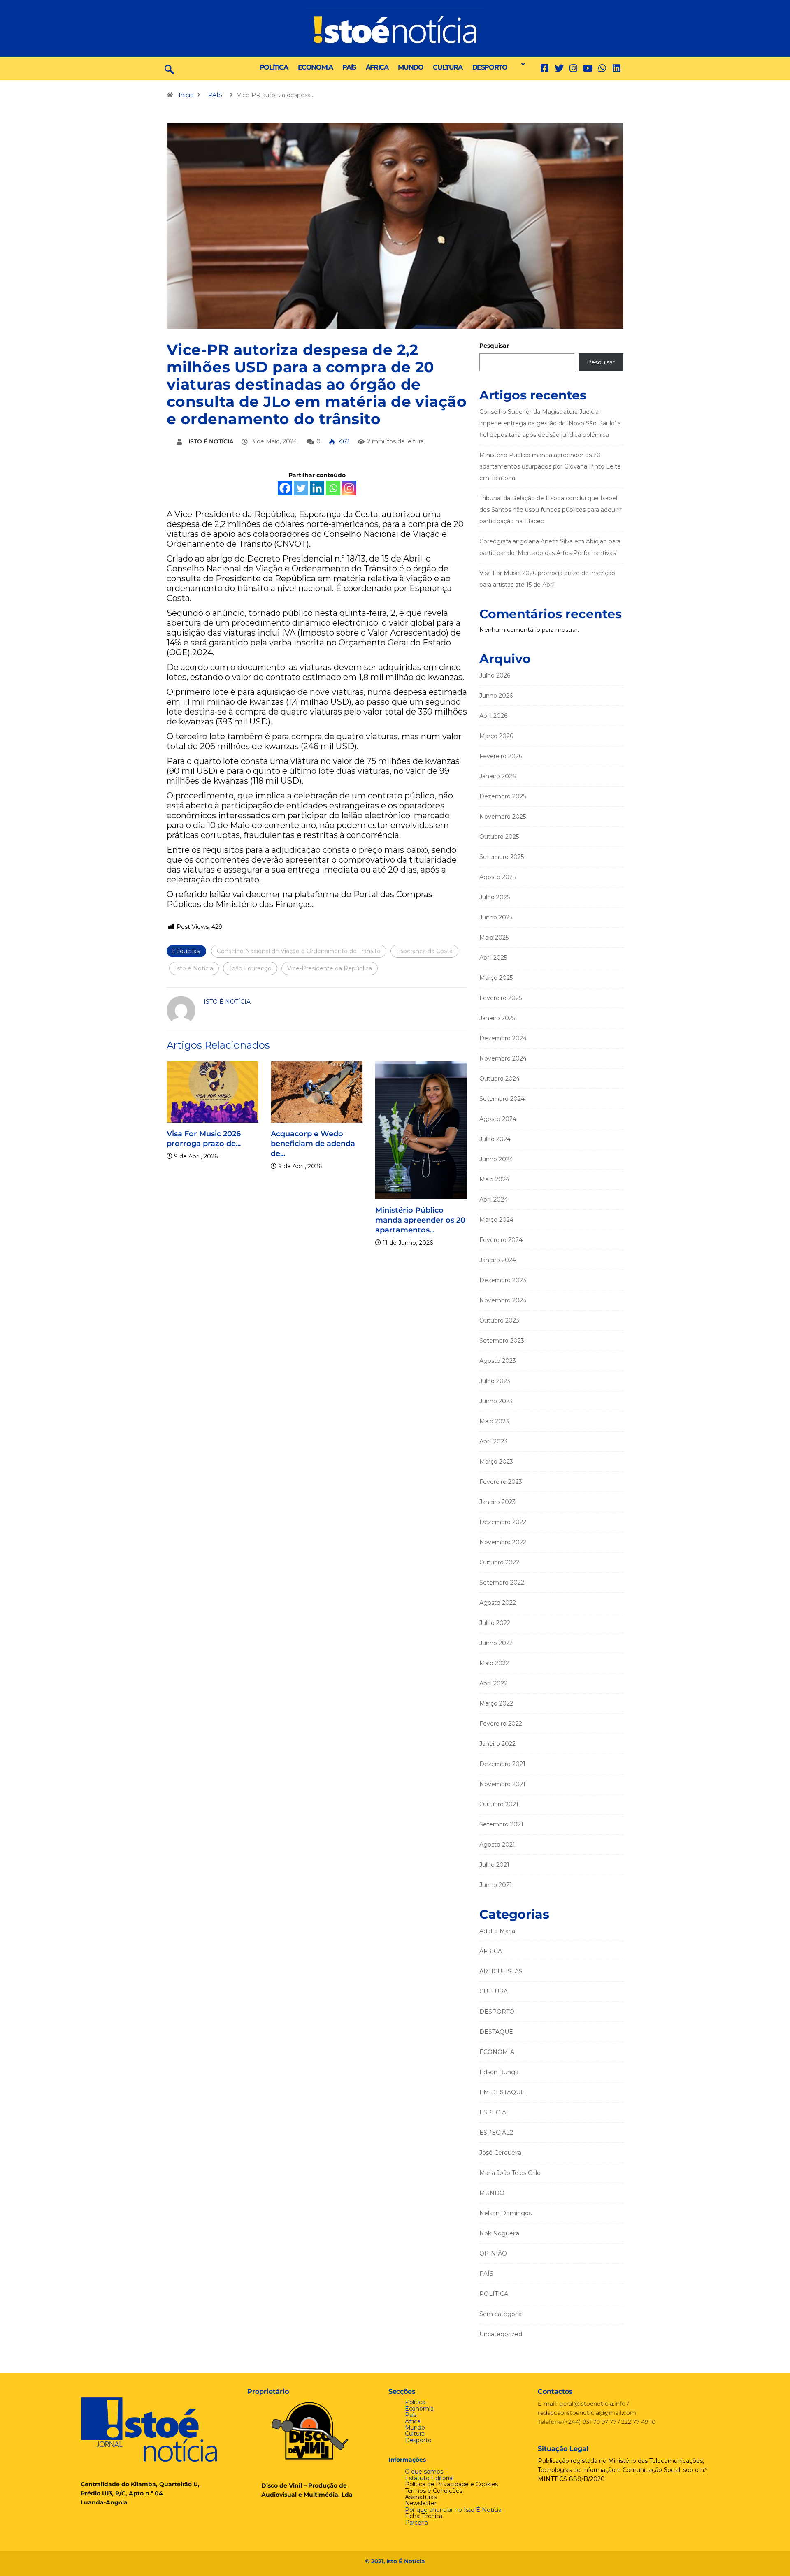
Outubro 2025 (499, 837)
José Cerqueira (500, 2153)
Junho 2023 (496, 1401)
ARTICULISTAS (501, 1971)
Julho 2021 (494, 1865)
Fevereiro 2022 (501, 1724)
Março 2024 (496, 1220)
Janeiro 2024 (498, 1260)
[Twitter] (559, 68)
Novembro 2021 (502, 1784)
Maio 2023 (494, 1421)
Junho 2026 (496, 696)
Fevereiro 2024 (501, 1240)
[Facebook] (285, 488)
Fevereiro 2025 (501, 998)
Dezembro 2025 (503, 796)
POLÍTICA (274, 67)
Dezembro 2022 (503, 1522)
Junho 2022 (496, 1643)
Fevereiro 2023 (501, 1482)
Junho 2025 (496, 917)
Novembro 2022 (503, 1542)
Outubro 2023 (499, 1320)
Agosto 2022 (498, 1603)
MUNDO (410, 67)
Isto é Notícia (194, 968)
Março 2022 (496, 1703)
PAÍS (349, 67)
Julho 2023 (495, 1381)
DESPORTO (490, 67)
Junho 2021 (496, 1885)
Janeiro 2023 (497, 1502)
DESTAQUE (496, 2032)
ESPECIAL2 (496, 2133)
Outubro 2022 (499, 1562)
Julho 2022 (495, 1623)
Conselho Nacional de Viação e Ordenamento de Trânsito (299, 951)
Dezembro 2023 (503, 1280)
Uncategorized (501, 2334)
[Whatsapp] (333, 488)
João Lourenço (250, 968)
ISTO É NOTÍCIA (211, 441)
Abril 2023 (493, 1441)
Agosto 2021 (497, 1845)
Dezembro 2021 (502, 1764)
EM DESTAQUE (502, 2092)
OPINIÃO (493, 2253)
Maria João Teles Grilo (510, 2173)
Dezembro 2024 (503, 1038)
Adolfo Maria (497, 1931)
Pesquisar (494, 346)
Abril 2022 (493, 1683)
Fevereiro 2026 (501, 756)
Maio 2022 (494, 1663)
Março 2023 (496, 1462)
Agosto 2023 (498, 1361)
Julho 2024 (495, 1139)
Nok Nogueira (499, 2233)
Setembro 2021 (501, 1824)
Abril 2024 (494, 1200)
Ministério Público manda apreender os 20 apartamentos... (420, 1220)
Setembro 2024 (502, 1099)
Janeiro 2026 (497, 776)
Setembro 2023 (502, 1341)
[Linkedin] (617, 68)
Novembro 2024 (503, 1058)
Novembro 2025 (503, 817)
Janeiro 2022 (497, 1744)
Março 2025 (496, 978)
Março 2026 (496, 736)
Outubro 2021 (499, 1804)
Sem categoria (501, 2314)
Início (186, 95)
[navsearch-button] (169, 69)
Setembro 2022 (502, 1583)
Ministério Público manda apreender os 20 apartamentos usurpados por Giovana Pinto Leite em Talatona (550, 466)
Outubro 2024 (500, 1079)
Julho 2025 (495, 897)
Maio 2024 (494, 1179)
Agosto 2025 (497, 877)
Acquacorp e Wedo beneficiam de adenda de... (313, 1144)
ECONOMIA (315, 67)
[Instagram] (349, 488)
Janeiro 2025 (497, 1018)
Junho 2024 (496, 1159)
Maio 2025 (494, 938)
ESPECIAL (495, 2112)
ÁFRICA (377, 67)
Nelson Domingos (505, 2213)
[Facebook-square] (545, 68)
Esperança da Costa (424, 951)
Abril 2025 (493, 958)
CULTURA (447, 67)
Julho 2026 (495, 675)
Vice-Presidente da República (330, 968)
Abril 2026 (493, 716)
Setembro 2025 (502, 857)
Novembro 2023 (503, 1300)
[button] (521, 64)
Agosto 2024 (498, 1119)
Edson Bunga (499, 2072)
